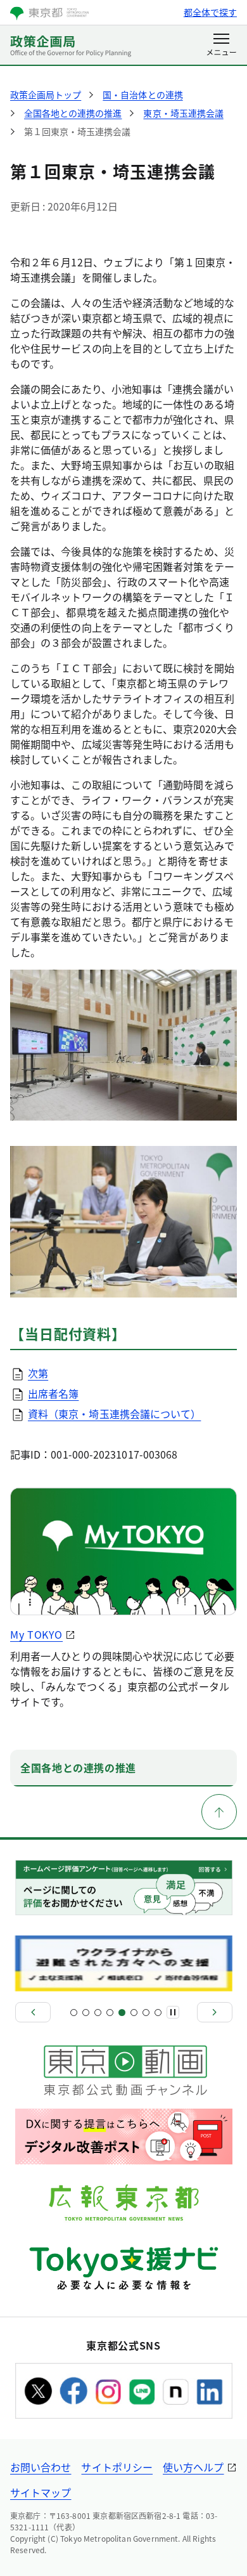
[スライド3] (98, 2013)
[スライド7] (146, 2013)
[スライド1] (74, 2013)
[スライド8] (158, 2013)
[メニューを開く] (221, 46)
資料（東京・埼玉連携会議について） (114, 1414)
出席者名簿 (53, 1393)
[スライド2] (86, 2013)
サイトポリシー (117, 2467)
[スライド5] (122, 2013)
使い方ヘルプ (193, 2467)
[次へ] (215, 2012)
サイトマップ (41, 2492)
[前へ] (33, 2012)
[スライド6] (134, 2013)
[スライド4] (110, 2013)
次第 (38, 1373)
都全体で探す (210, 12)
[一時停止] (173, 2012)
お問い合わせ (41, 2467)
